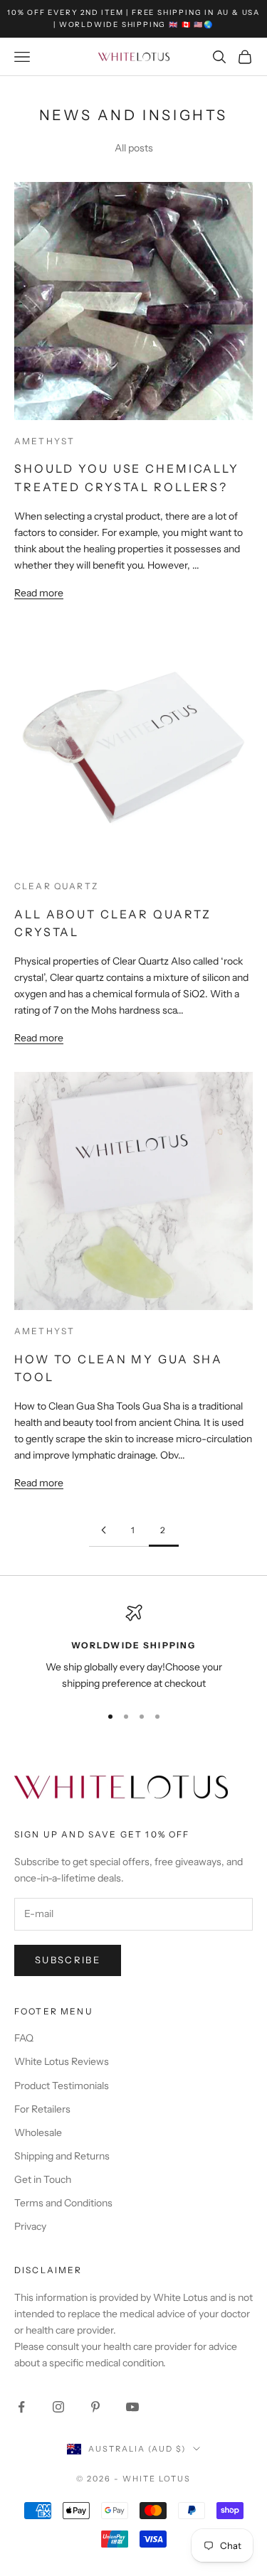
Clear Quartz (56, 886)
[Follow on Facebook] (21, 2407)
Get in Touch (43, 2179)
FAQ (24, 2038)
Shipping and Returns (62, 2156)
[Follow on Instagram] (58, 2407)
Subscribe (68, 1960)
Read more (39, 593)
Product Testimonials (62, 2086)
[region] (133, 1648)
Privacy (30, 2226)
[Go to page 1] (104, 1530)
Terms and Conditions (63, 2203)
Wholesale (38, 2132)
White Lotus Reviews (62, 2061)
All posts (134, 148)
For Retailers (42, 2109)
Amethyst (44, 441)
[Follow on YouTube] (132, 2407)
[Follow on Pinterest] (95, 2407)
